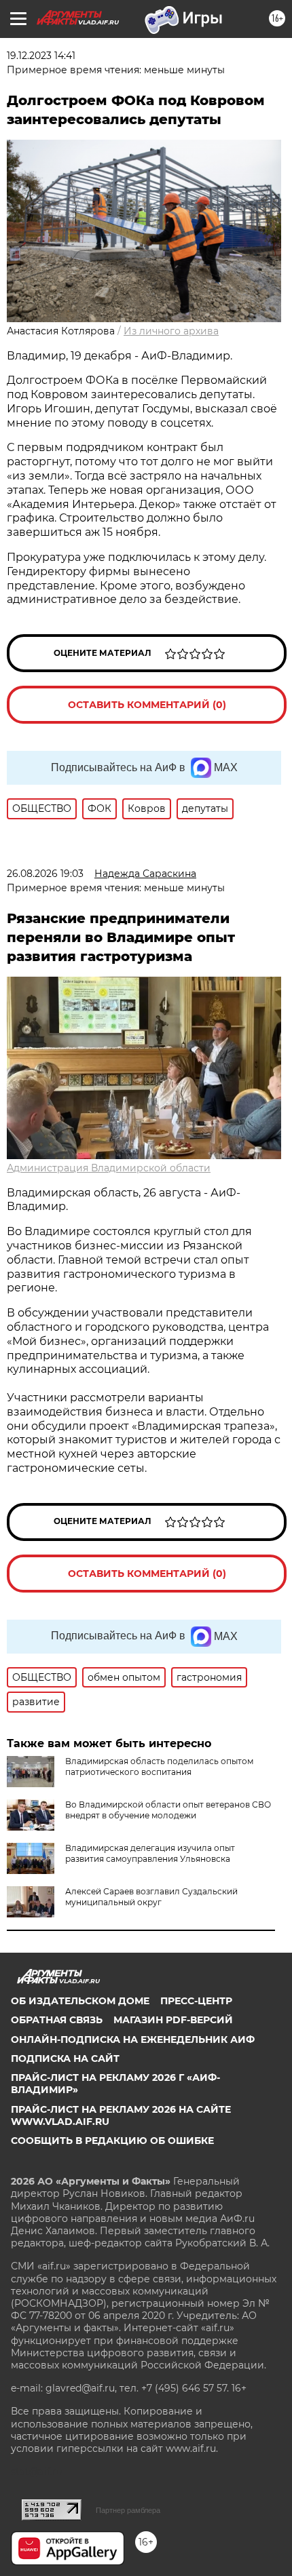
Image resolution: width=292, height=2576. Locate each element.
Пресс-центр (196, 2001)
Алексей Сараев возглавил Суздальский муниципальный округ (151, 1897)
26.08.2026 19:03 (45, 874)
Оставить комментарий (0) (147, 705)
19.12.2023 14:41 (41, 56)
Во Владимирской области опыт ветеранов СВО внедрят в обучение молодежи (168, 1810)
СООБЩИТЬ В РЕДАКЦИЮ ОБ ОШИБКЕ (112, 2141)
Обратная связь (57, 2020)
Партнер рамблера (128, 2510)
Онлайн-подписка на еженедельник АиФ (133, 2040)
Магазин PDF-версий (173, 2020)
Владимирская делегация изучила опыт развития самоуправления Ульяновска (150, 1853)
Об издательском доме (80, 2001)
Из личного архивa (171, 331)
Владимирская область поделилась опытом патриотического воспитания (159, 1767)
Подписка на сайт (65, 2058)
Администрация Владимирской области (109, 1168)
